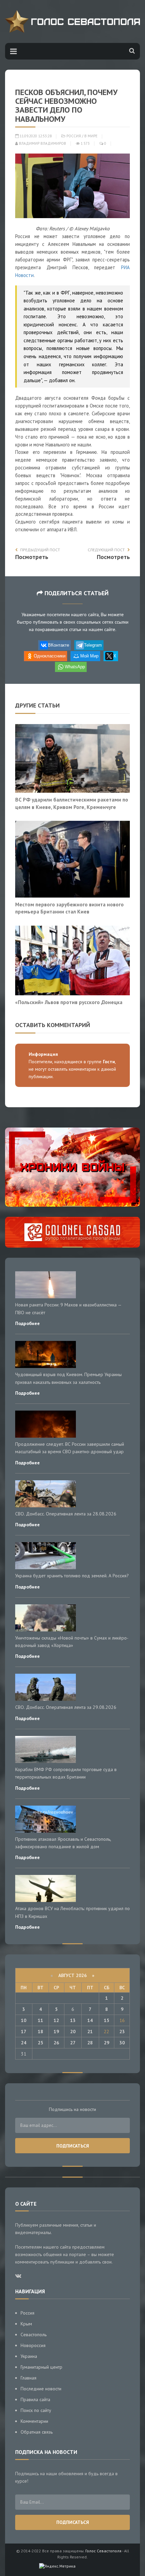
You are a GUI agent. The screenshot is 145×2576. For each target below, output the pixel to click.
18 (40, 2032)
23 (122, 2032)
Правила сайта (35, 2399)
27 (73, 2043)
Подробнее (27, 1323)
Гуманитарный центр (41, 2367)
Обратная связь (37, 2432)
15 (107, 2020)
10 (24, 2020)
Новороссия (33, 2345)
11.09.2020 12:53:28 (35, 136)
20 (73, 2032)
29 (107, 2043)
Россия (74, 136)
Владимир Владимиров (42, 143)
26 (56, 2043)
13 (73, 2020)
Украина (29, 2356)
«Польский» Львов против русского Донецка (69, 1002)
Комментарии (34, 2421)
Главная (28, 2378)
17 (24, 2032)
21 (90, 2032)
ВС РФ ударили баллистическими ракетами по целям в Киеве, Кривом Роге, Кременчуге (72, 803)
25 (40, 2043)
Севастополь (34, 2335)
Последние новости (41, 2389)
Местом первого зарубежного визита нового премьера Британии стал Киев (69, 908)
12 (56, 2020)
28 (90, 2043)
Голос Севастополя (103, 2551)
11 (40, 2020)
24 (24, 2043)
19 (56, 2032)
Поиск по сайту (36, 2410)
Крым (26, 2324)
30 (122, 2043)
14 (90, 2020)
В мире (91, 136)
